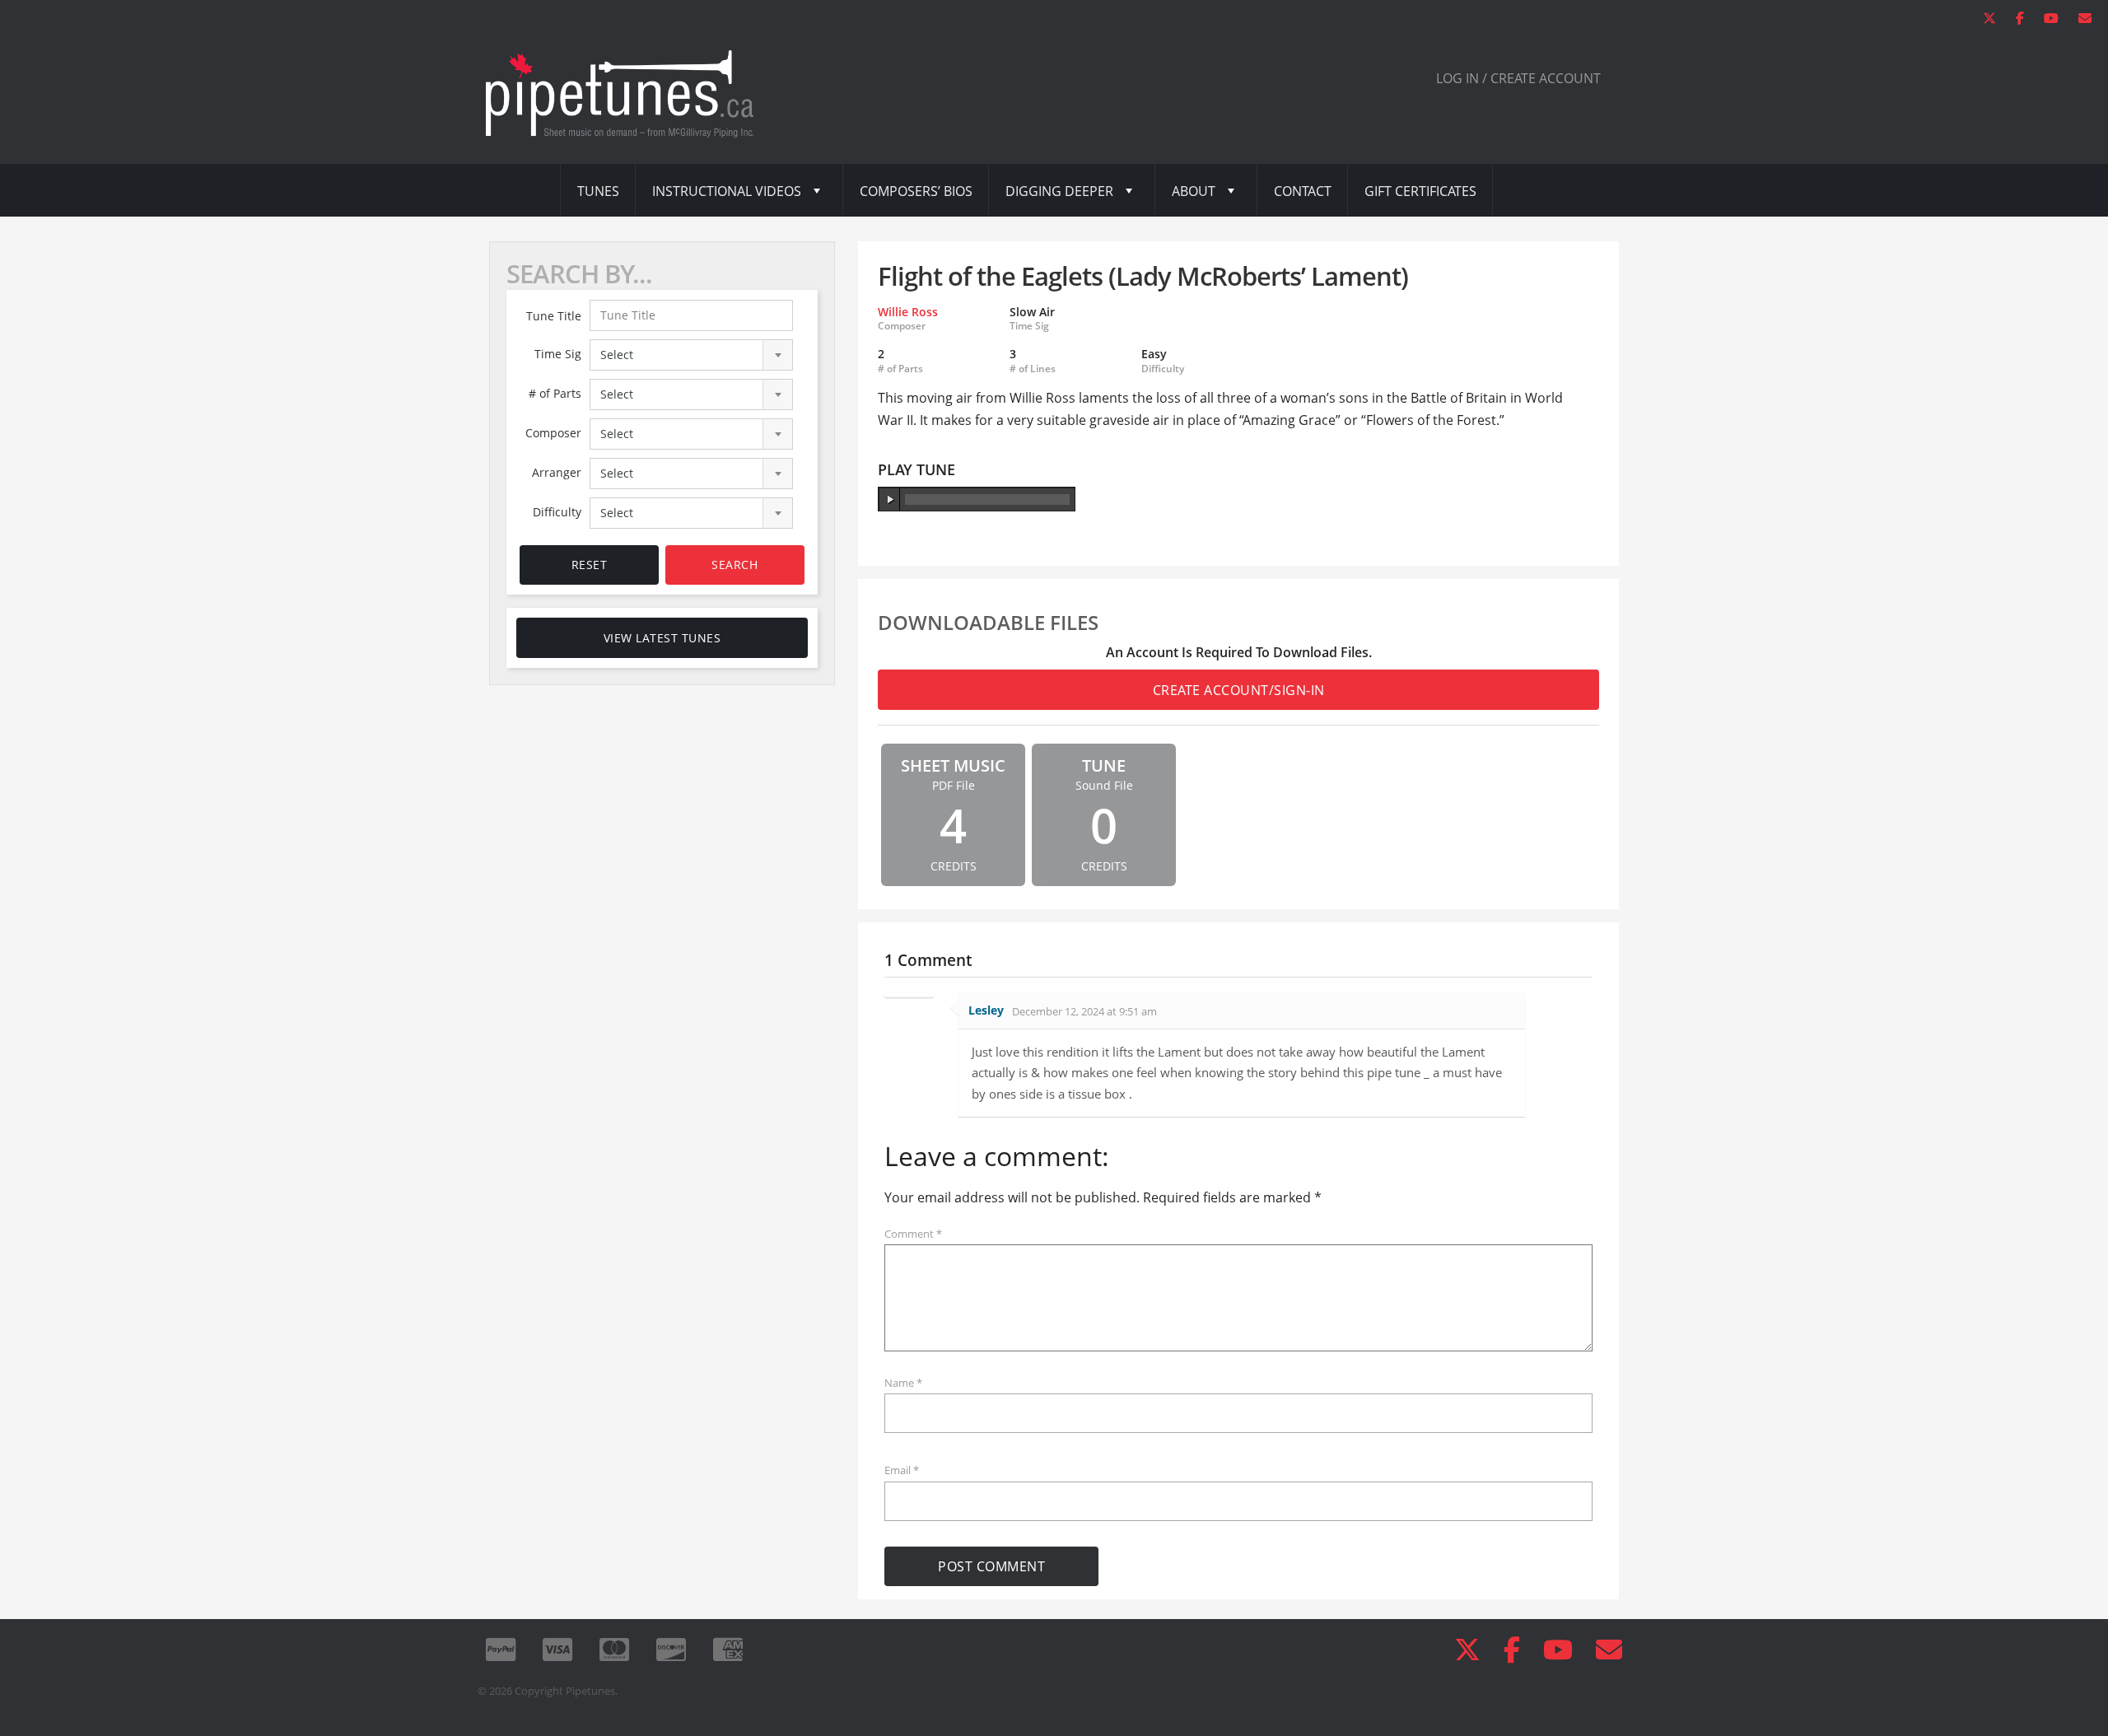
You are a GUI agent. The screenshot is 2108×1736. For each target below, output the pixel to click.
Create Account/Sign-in (1239, 690)
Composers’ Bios (916, 191)
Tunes (598, 191)
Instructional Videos (727, 191)
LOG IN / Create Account (1518, 78)
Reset (590, 565)
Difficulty (557, 512)
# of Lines (1033, 369)
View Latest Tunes (662, 638)
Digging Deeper (1059, 191)
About (1194, 191)
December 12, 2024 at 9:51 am (1084, 1011)
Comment (913, 1234)
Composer (553, 433)
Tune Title (554, 316)
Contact (1303, 191)
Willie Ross (908, 312)
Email (902, 1470)
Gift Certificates (1420, 191)
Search (735, 565)
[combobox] (692, 355)
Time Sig (558, 354)
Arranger (557, 472)
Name (903, 1383)
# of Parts (555, 393)
